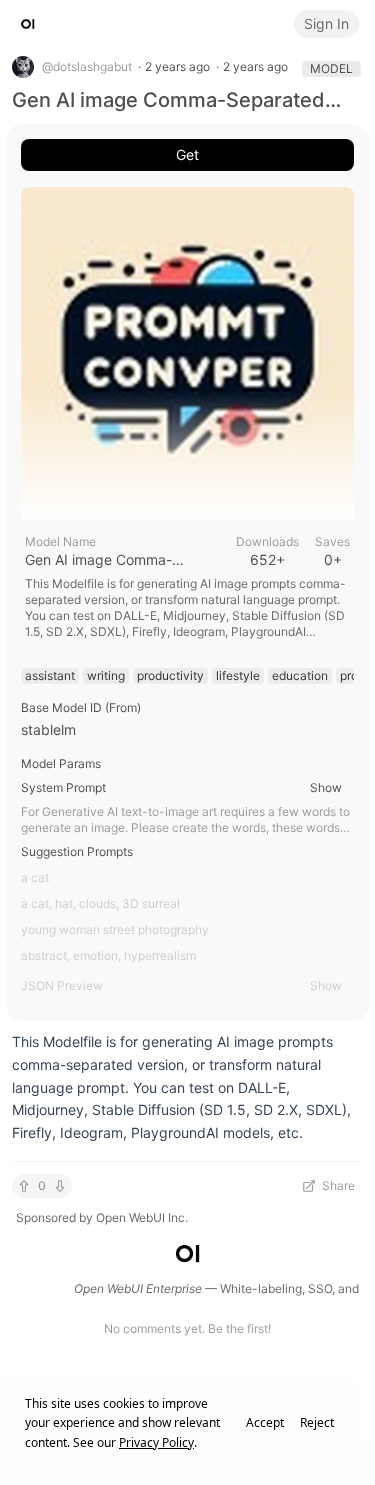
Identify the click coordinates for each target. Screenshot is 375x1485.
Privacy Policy (156, 1442)
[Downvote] (60, 1186)
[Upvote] (24, 1186)
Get (187, 154)
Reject (317, 1423)
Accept (265, 1423)
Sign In (326, 23)
